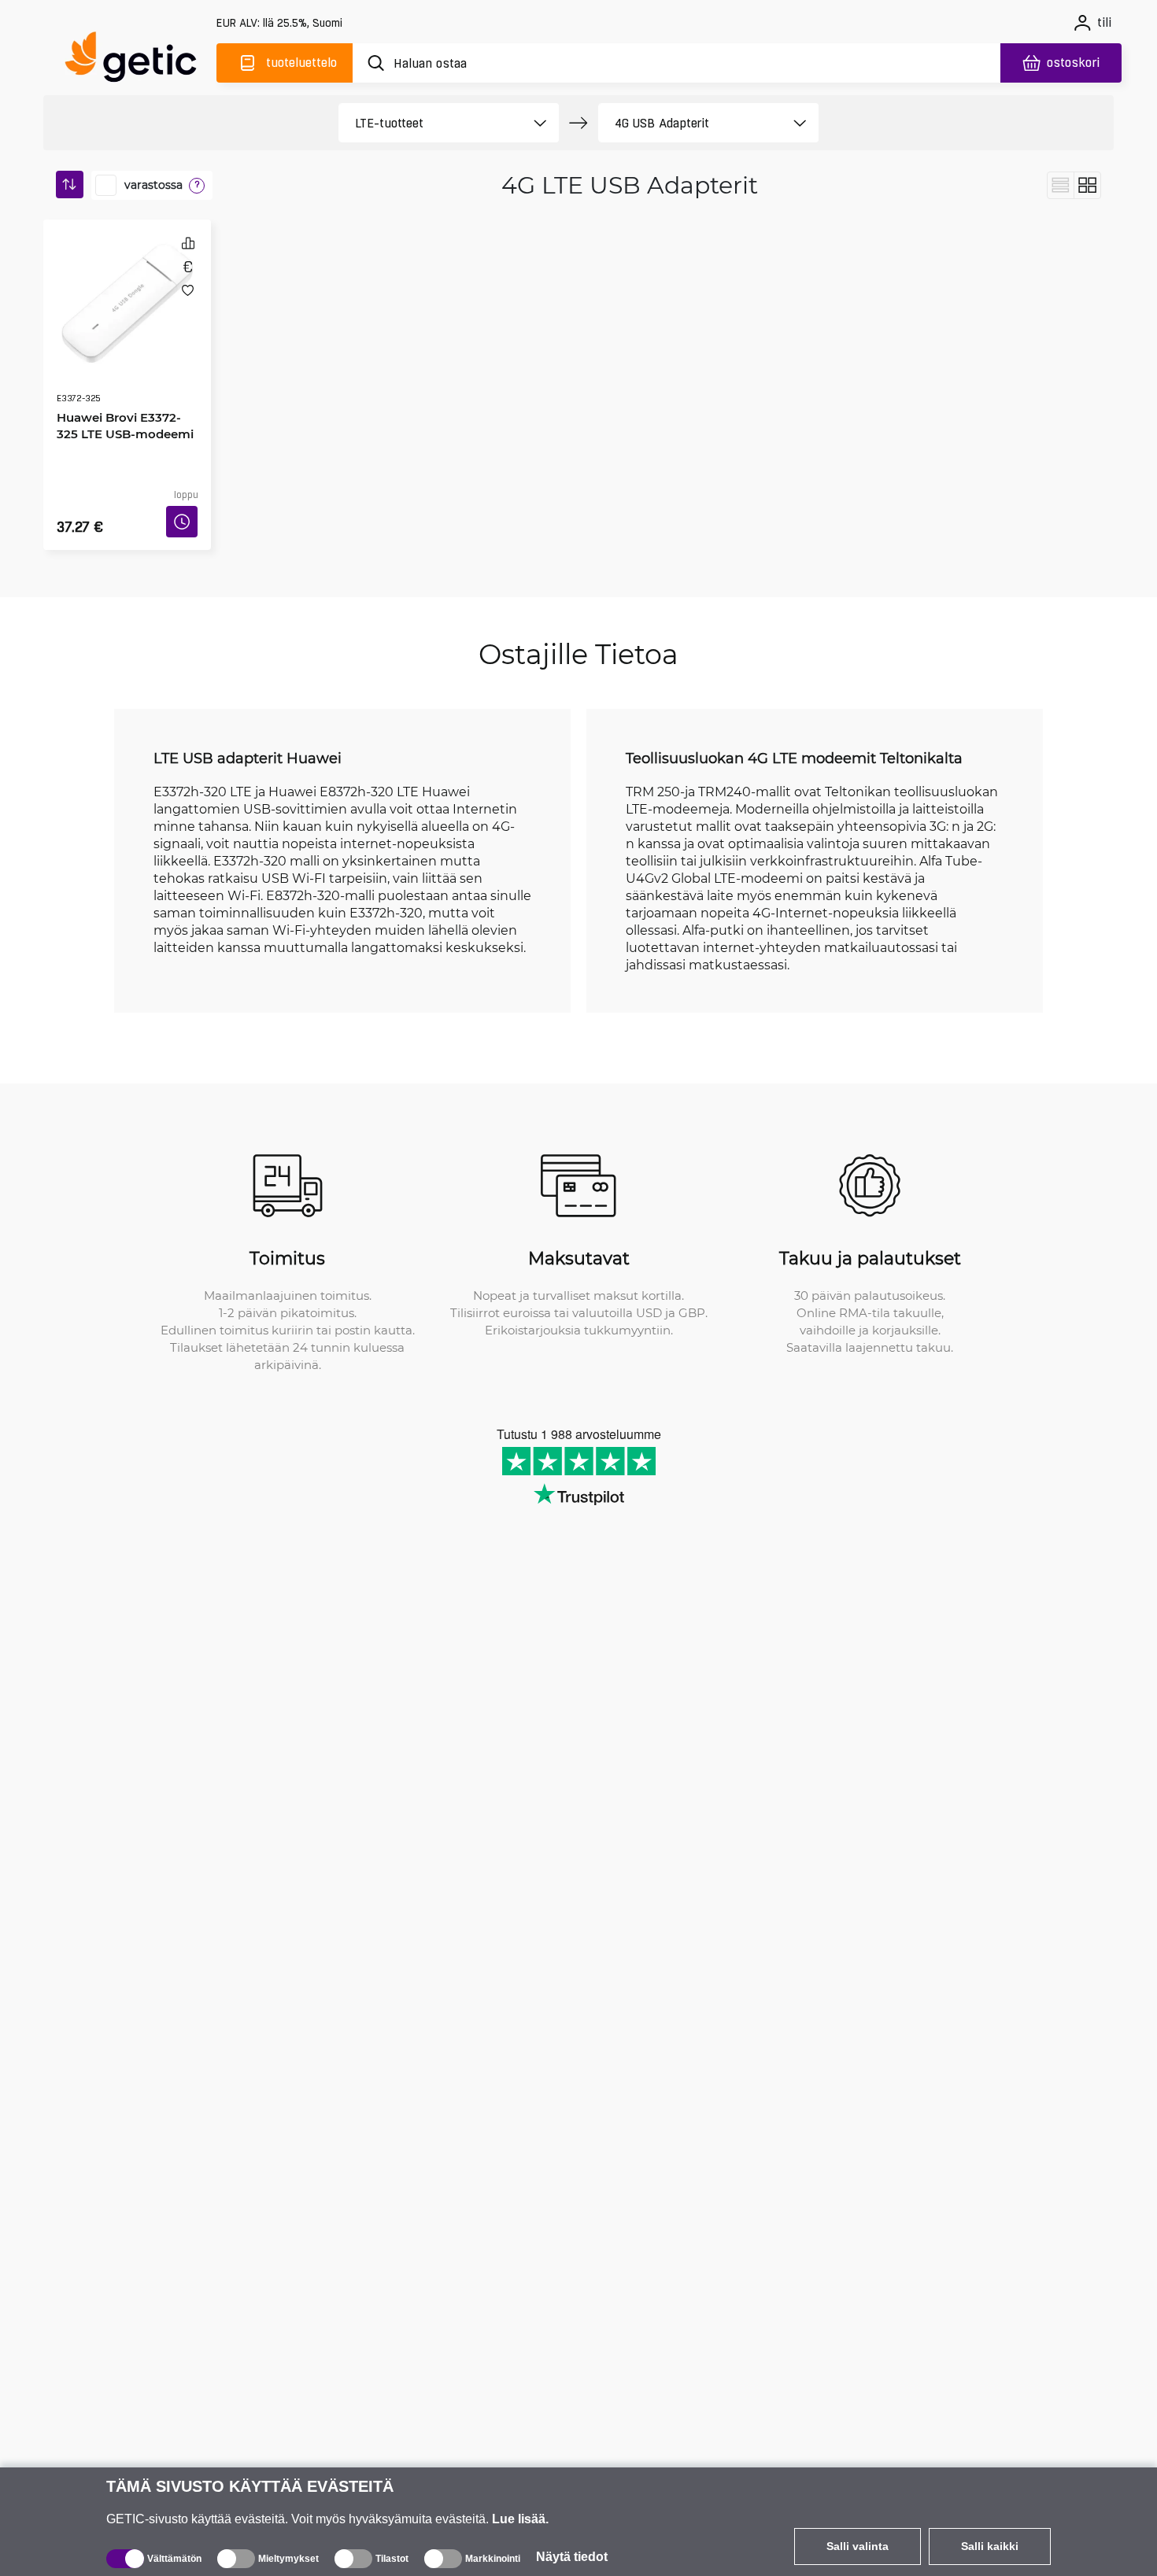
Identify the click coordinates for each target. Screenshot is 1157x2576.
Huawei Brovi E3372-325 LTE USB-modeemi (124, 380)
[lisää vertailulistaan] (188, 243)
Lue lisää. (520, 2519)
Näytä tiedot (572, 2557)
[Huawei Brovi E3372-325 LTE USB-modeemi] (127, 286)
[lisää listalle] (188, 290)
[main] (138, 60)
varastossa (153, 185)
